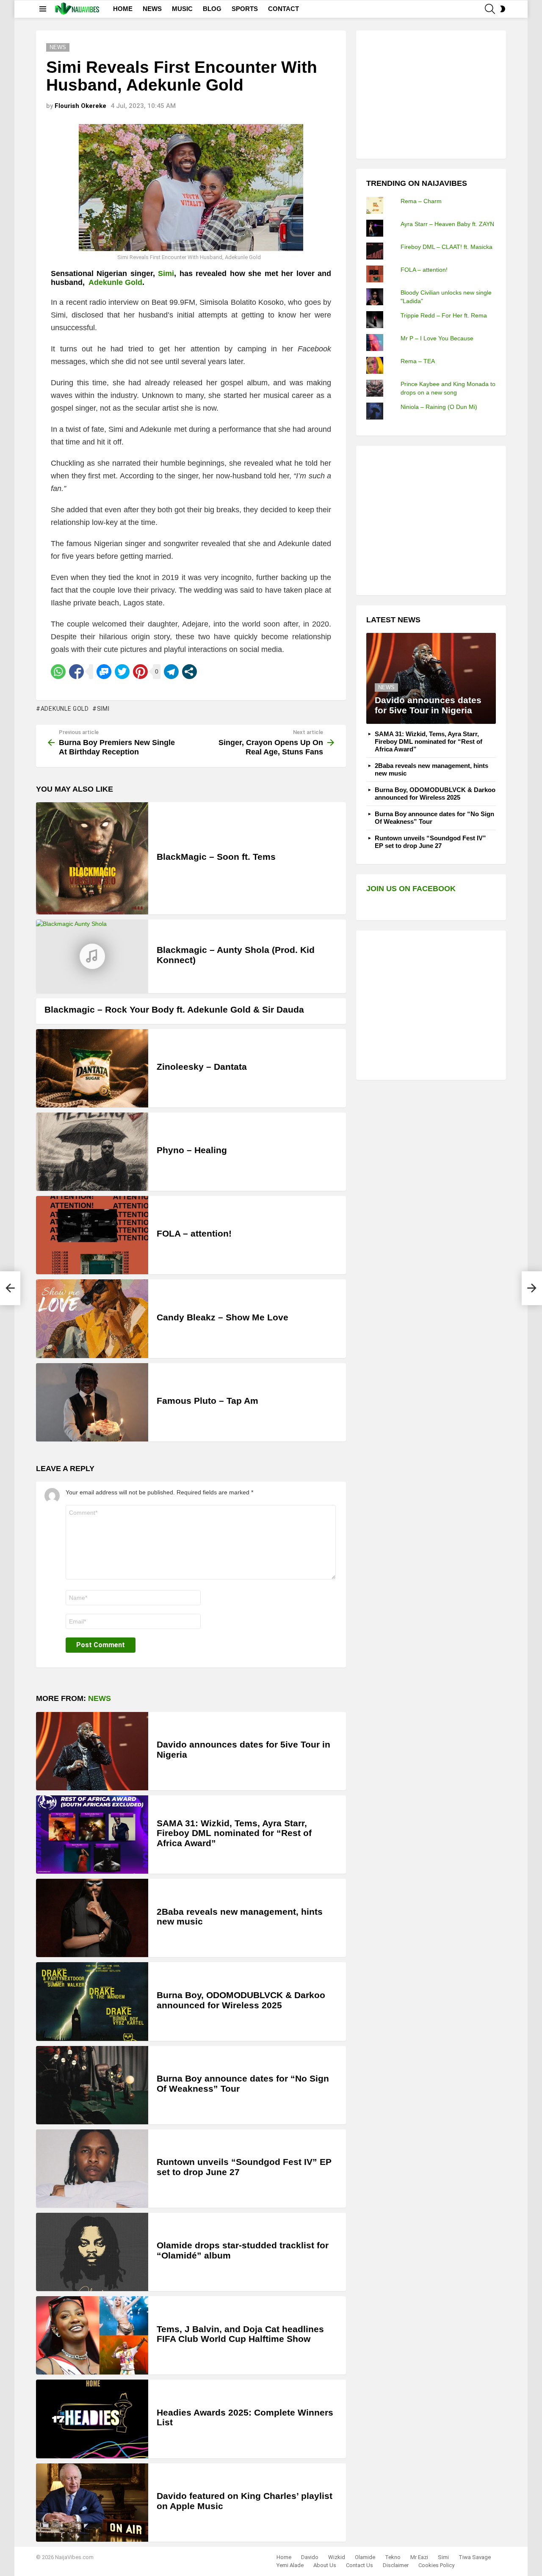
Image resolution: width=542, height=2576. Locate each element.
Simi (166, 273)
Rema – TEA (418, 361)
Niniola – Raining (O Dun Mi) (439, 407)
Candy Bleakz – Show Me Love (223, 1317)
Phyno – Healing (192, 1150)
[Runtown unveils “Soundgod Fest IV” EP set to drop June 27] (92, 2169)
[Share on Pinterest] (140, 672)
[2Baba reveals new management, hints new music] (92, 1918)
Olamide (365, 2557)
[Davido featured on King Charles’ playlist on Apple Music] (92, 2503)
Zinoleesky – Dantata (202, 1067)
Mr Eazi (419, 2557)
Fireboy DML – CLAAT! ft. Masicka (447, 247)
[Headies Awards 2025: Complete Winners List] (92, 2419)
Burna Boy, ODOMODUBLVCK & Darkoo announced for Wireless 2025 (241, 2000)
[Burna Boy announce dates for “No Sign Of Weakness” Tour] (92, 2085)
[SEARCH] (490, 9)
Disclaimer (396, 2565)
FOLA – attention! (194, 1233)
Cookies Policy (436, 2565)
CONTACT (283, 9)
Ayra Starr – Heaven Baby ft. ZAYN (447, 224)
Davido (310, 2557)
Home (284, 2557)
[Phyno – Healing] (92, 1152)
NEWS (152, 9)
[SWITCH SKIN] (503, 9)
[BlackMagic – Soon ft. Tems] (92, 858)
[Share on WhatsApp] (58, 672)
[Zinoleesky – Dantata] (92, 1068)
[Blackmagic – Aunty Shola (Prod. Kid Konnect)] (92, 956)
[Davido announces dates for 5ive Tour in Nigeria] (92, 1751)
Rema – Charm (421, 201)
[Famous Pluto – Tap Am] (92, 1402)
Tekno (393, 2557)
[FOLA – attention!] (92, 1235)
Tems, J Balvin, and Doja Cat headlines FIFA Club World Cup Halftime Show (240, 2334)
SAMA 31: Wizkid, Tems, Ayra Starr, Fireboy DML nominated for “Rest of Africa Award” (234, 1833)
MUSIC (182, 9)
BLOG (212, 9)
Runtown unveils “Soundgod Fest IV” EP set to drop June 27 (430, 842)
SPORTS (245, 9)
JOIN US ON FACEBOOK (411, 889)
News (100, 1698)
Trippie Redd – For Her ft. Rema (444, 315)
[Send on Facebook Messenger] (104, 672)
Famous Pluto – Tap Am (207, 1401)
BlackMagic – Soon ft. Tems (216, 857)
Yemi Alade (290, 2565)
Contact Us (359, 2565)
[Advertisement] (430, 94)
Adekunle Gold (65, 709)
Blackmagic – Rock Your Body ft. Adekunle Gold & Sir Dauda (174, 1009)
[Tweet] (122, 672)
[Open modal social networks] (189, 672)
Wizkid (337, 2557)
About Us (325, 2565)
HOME (123, 9)
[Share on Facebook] (76, 672)
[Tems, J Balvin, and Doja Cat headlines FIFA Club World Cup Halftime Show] (92, 2335)
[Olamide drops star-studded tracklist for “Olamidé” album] (92, 2252)
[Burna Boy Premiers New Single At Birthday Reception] (10, 1288)
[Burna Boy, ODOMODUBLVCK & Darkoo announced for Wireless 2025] (92, 2001)
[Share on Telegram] (171, 672)
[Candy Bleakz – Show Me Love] (92, 1318)
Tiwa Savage (475, 2557)
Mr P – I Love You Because (437, 338)
